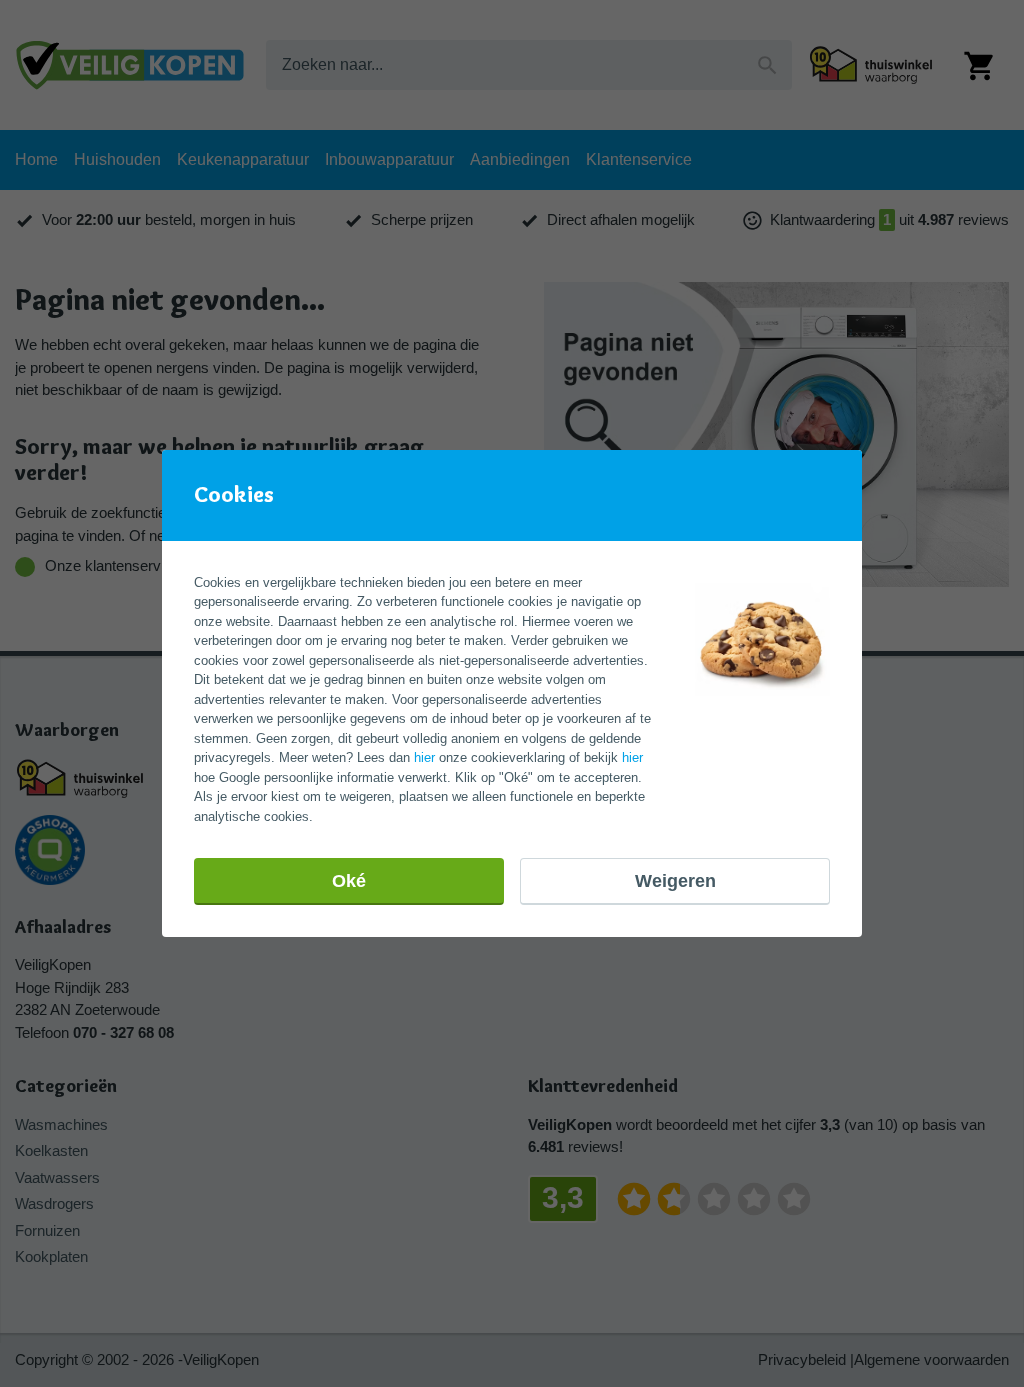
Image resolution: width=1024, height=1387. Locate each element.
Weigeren (675, 881)
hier (424, 757)
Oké (349, 881)
